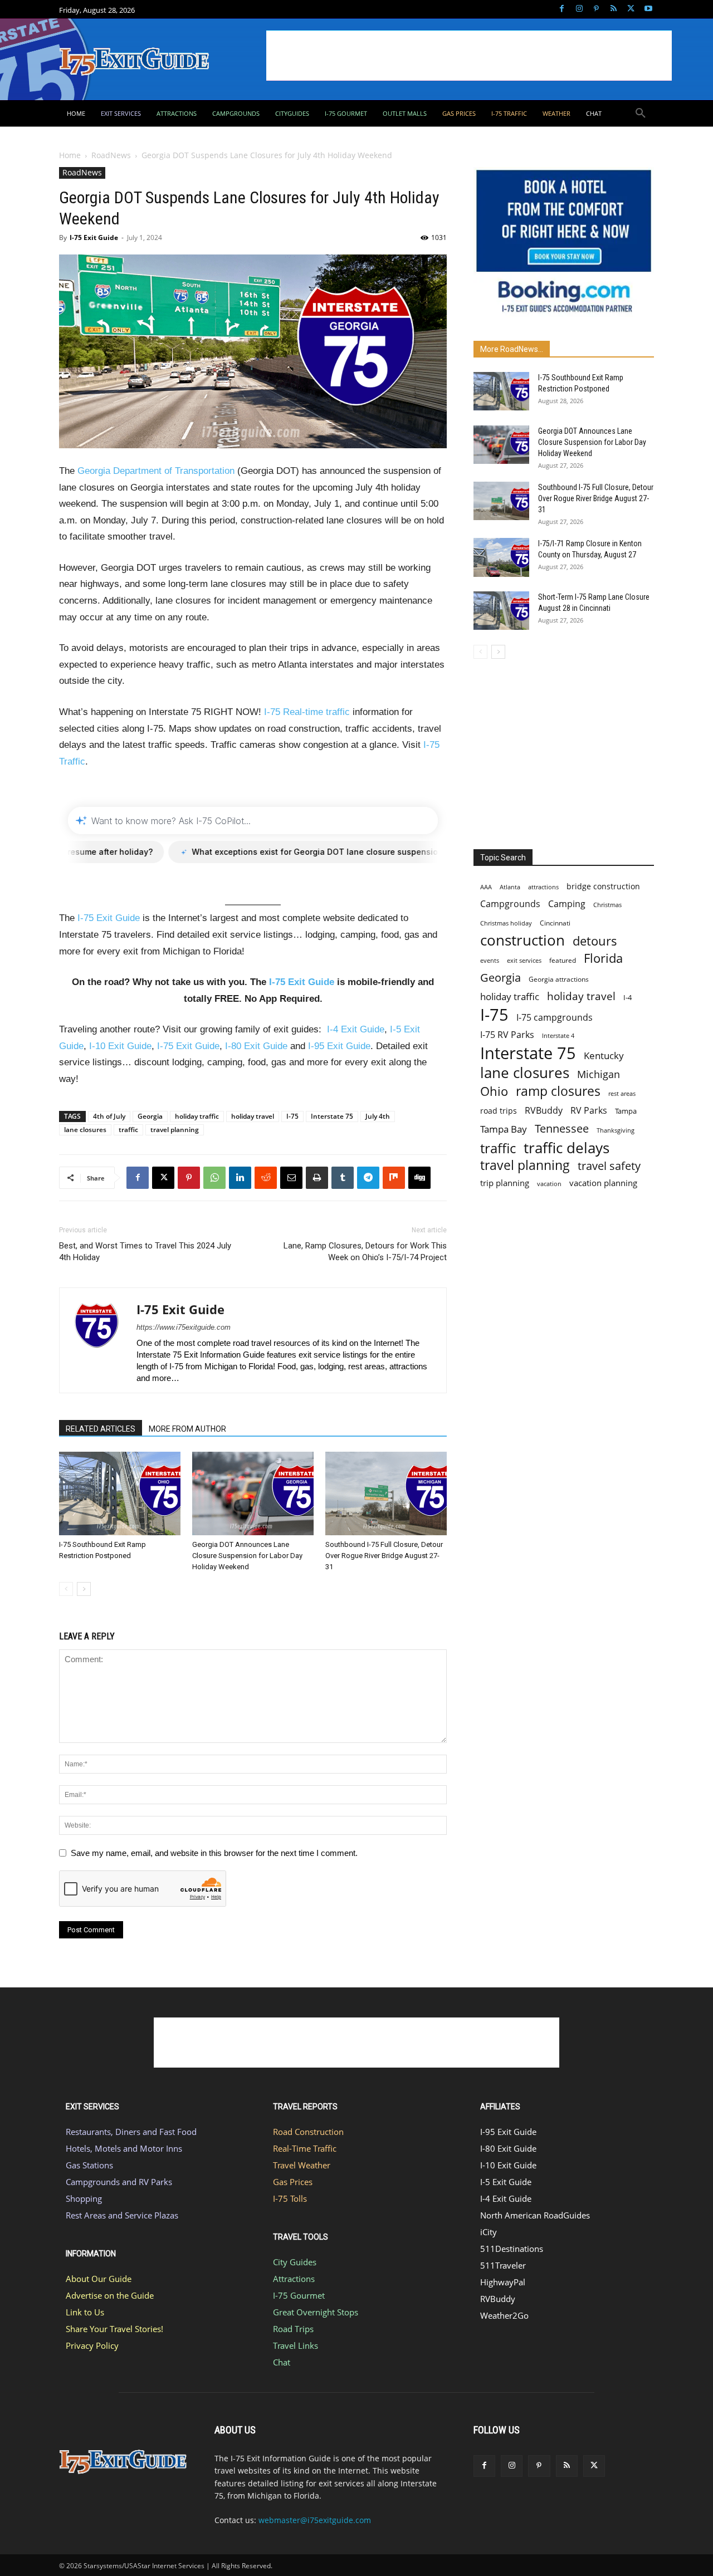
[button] (641, 114)
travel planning (175, 1130)
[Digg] (419, 1178)
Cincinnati (555, 923)
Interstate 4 (558, 1035)
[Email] (291, 1178)
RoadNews (111, 155)
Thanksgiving (616, 1130)
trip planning (505, 1183)
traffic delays (567, 1148)
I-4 (627, 997)
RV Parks (589, 1111)
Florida (603, 958)
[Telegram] (368, 1178)
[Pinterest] (596, 9)
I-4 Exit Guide (356, 1029)
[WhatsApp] (214, 1178)
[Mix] (394, 1178)
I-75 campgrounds (555, 1018)
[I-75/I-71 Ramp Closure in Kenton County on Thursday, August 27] (501, 557)
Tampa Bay (504, 1129)
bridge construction (603, 886)
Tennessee (562, 1128)
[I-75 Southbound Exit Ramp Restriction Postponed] (120, 1493)
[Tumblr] (343, 1178)
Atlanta (510, 887)
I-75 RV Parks (507, 1035)
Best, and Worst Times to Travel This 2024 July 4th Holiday (145, 1252)
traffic (128, 1130)
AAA (486, 887)
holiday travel (253, 1116)
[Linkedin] (240, 1178)
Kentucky (604, 1056)
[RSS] (614, 9)
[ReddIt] (266, 1178)
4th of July (109, 1116)
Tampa (626, 1111)
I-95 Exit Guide (339, 1046)
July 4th (378, 1116)
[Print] (317, 1178)
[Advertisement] (469, 56)
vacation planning (603, 1183)
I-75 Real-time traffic (307, 712)
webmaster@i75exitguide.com (315, 2520)
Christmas (607, 905)
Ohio (494, 1091)
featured (563, 960)
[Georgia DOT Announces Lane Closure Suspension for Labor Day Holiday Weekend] (253, 1493)
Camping (567, 904)
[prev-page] (66, 1589)
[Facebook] (562, 9)
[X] (631, 9)
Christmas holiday (506, 923)
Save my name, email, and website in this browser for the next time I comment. (214, 1853)
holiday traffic (197, 1116)
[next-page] (84, 1589)
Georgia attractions (559, 979)
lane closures (85, 1130)
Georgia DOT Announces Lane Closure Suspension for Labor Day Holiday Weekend (247, 1556)
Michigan (599, 1074)
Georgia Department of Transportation (156, 471)
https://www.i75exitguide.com (184, 1327)
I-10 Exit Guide (120, 1046)
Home (70, 155)
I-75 (292, 1116)
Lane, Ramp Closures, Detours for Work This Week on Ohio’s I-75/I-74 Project (365, 1252)
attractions (543, 887)
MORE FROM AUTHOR (187, 1429)
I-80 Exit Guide (256, 1046)
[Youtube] (648, 9)
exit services (524, 960)
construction (522, 940)
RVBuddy (544, 1111)
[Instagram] (579, 9)
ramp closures (558, 1091)
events (490, 960)
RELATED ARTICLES (101, 1429)
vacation (549, 1184)
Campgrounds (510, 904)
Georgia (150, 1116)
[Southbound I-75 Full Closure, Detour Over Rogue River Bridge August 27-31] (386, 1493)
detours (595, 941)
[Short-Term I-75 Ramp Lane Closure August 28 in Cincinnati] (501, 611)
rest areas (622, 1093)
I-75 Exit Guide (94, 237)
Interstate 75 (332, 1116)
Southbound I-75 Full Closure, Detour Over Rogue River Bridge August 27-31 (384, 1556)
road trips (499, 1111)
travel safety (609, 1166)
